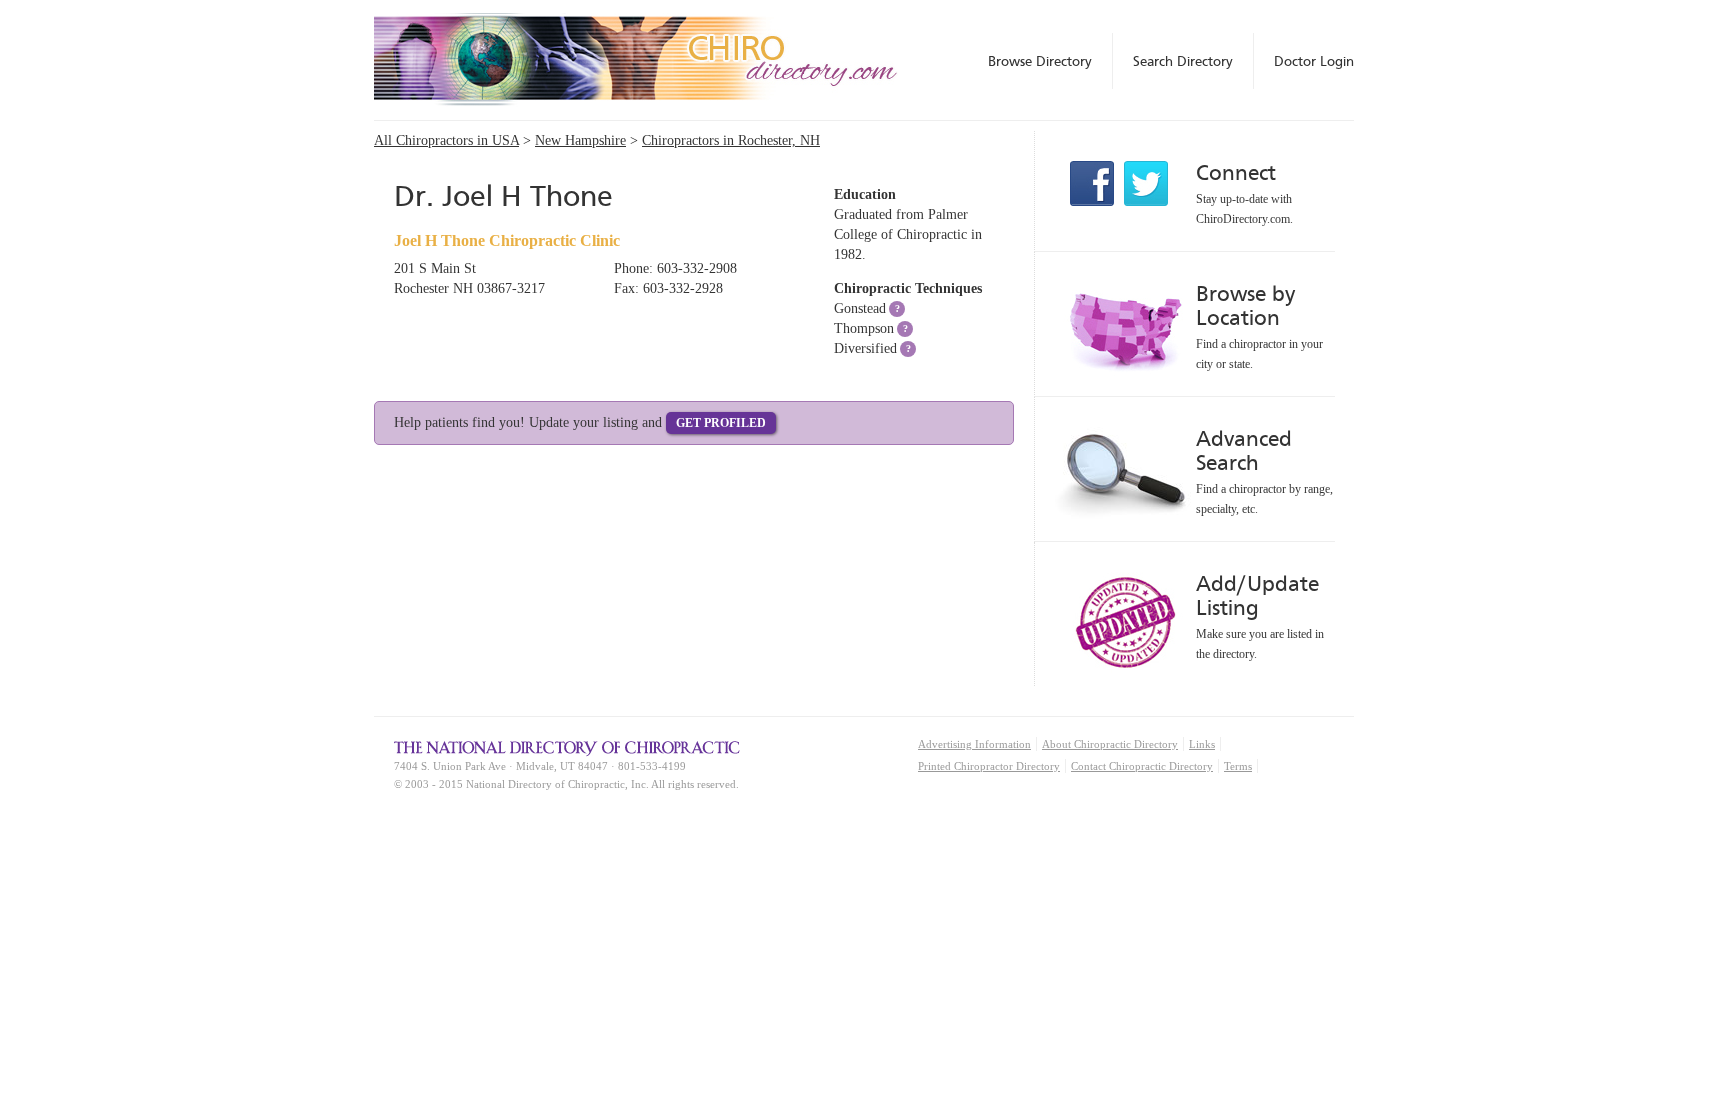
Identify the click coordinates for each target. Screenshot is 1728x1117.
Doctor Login (1314, 61)
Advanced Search (1244, 450)
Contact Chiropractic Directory (1142, 766)
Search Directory (1183, 61)
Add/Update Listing (1257, 595)
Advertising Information (974, 744)
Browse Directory (1040, 61)
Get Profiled (721, 423)
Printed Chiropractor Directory (989, 766)
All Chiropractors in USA (446, 140)
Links (1202, 744)
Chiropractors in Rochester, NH (731, 140)
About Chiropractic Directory (1110, 744)
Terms (1238, 766)
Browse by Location (1245, 305)
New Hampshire (580, 140)
